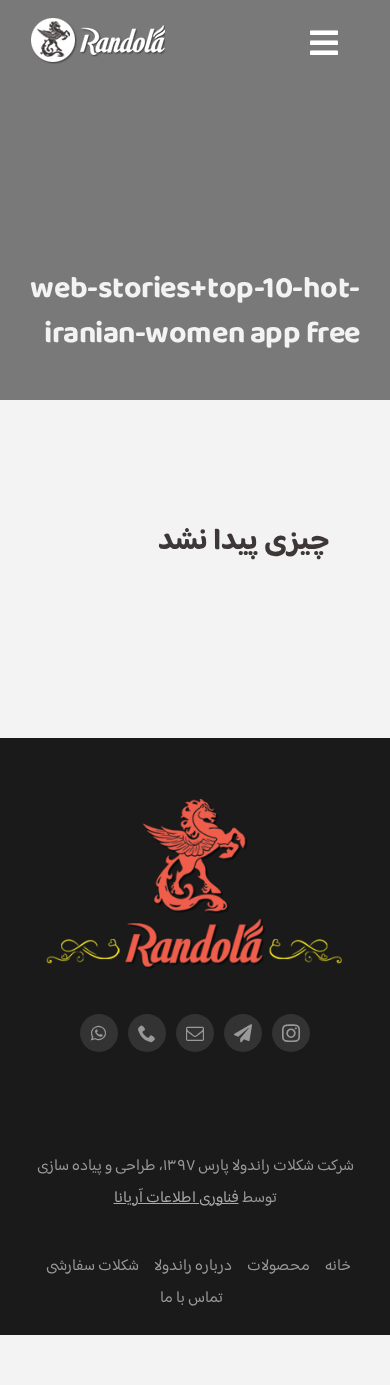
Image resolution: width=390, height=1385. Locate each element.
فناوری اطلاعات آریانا (176, 1198)
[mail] (195, 1033)
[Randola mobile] (97, 30)
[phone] (147, 1033)
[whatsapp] (99, 1033)
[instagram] (291, 1033)
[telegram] (243, 1033)
